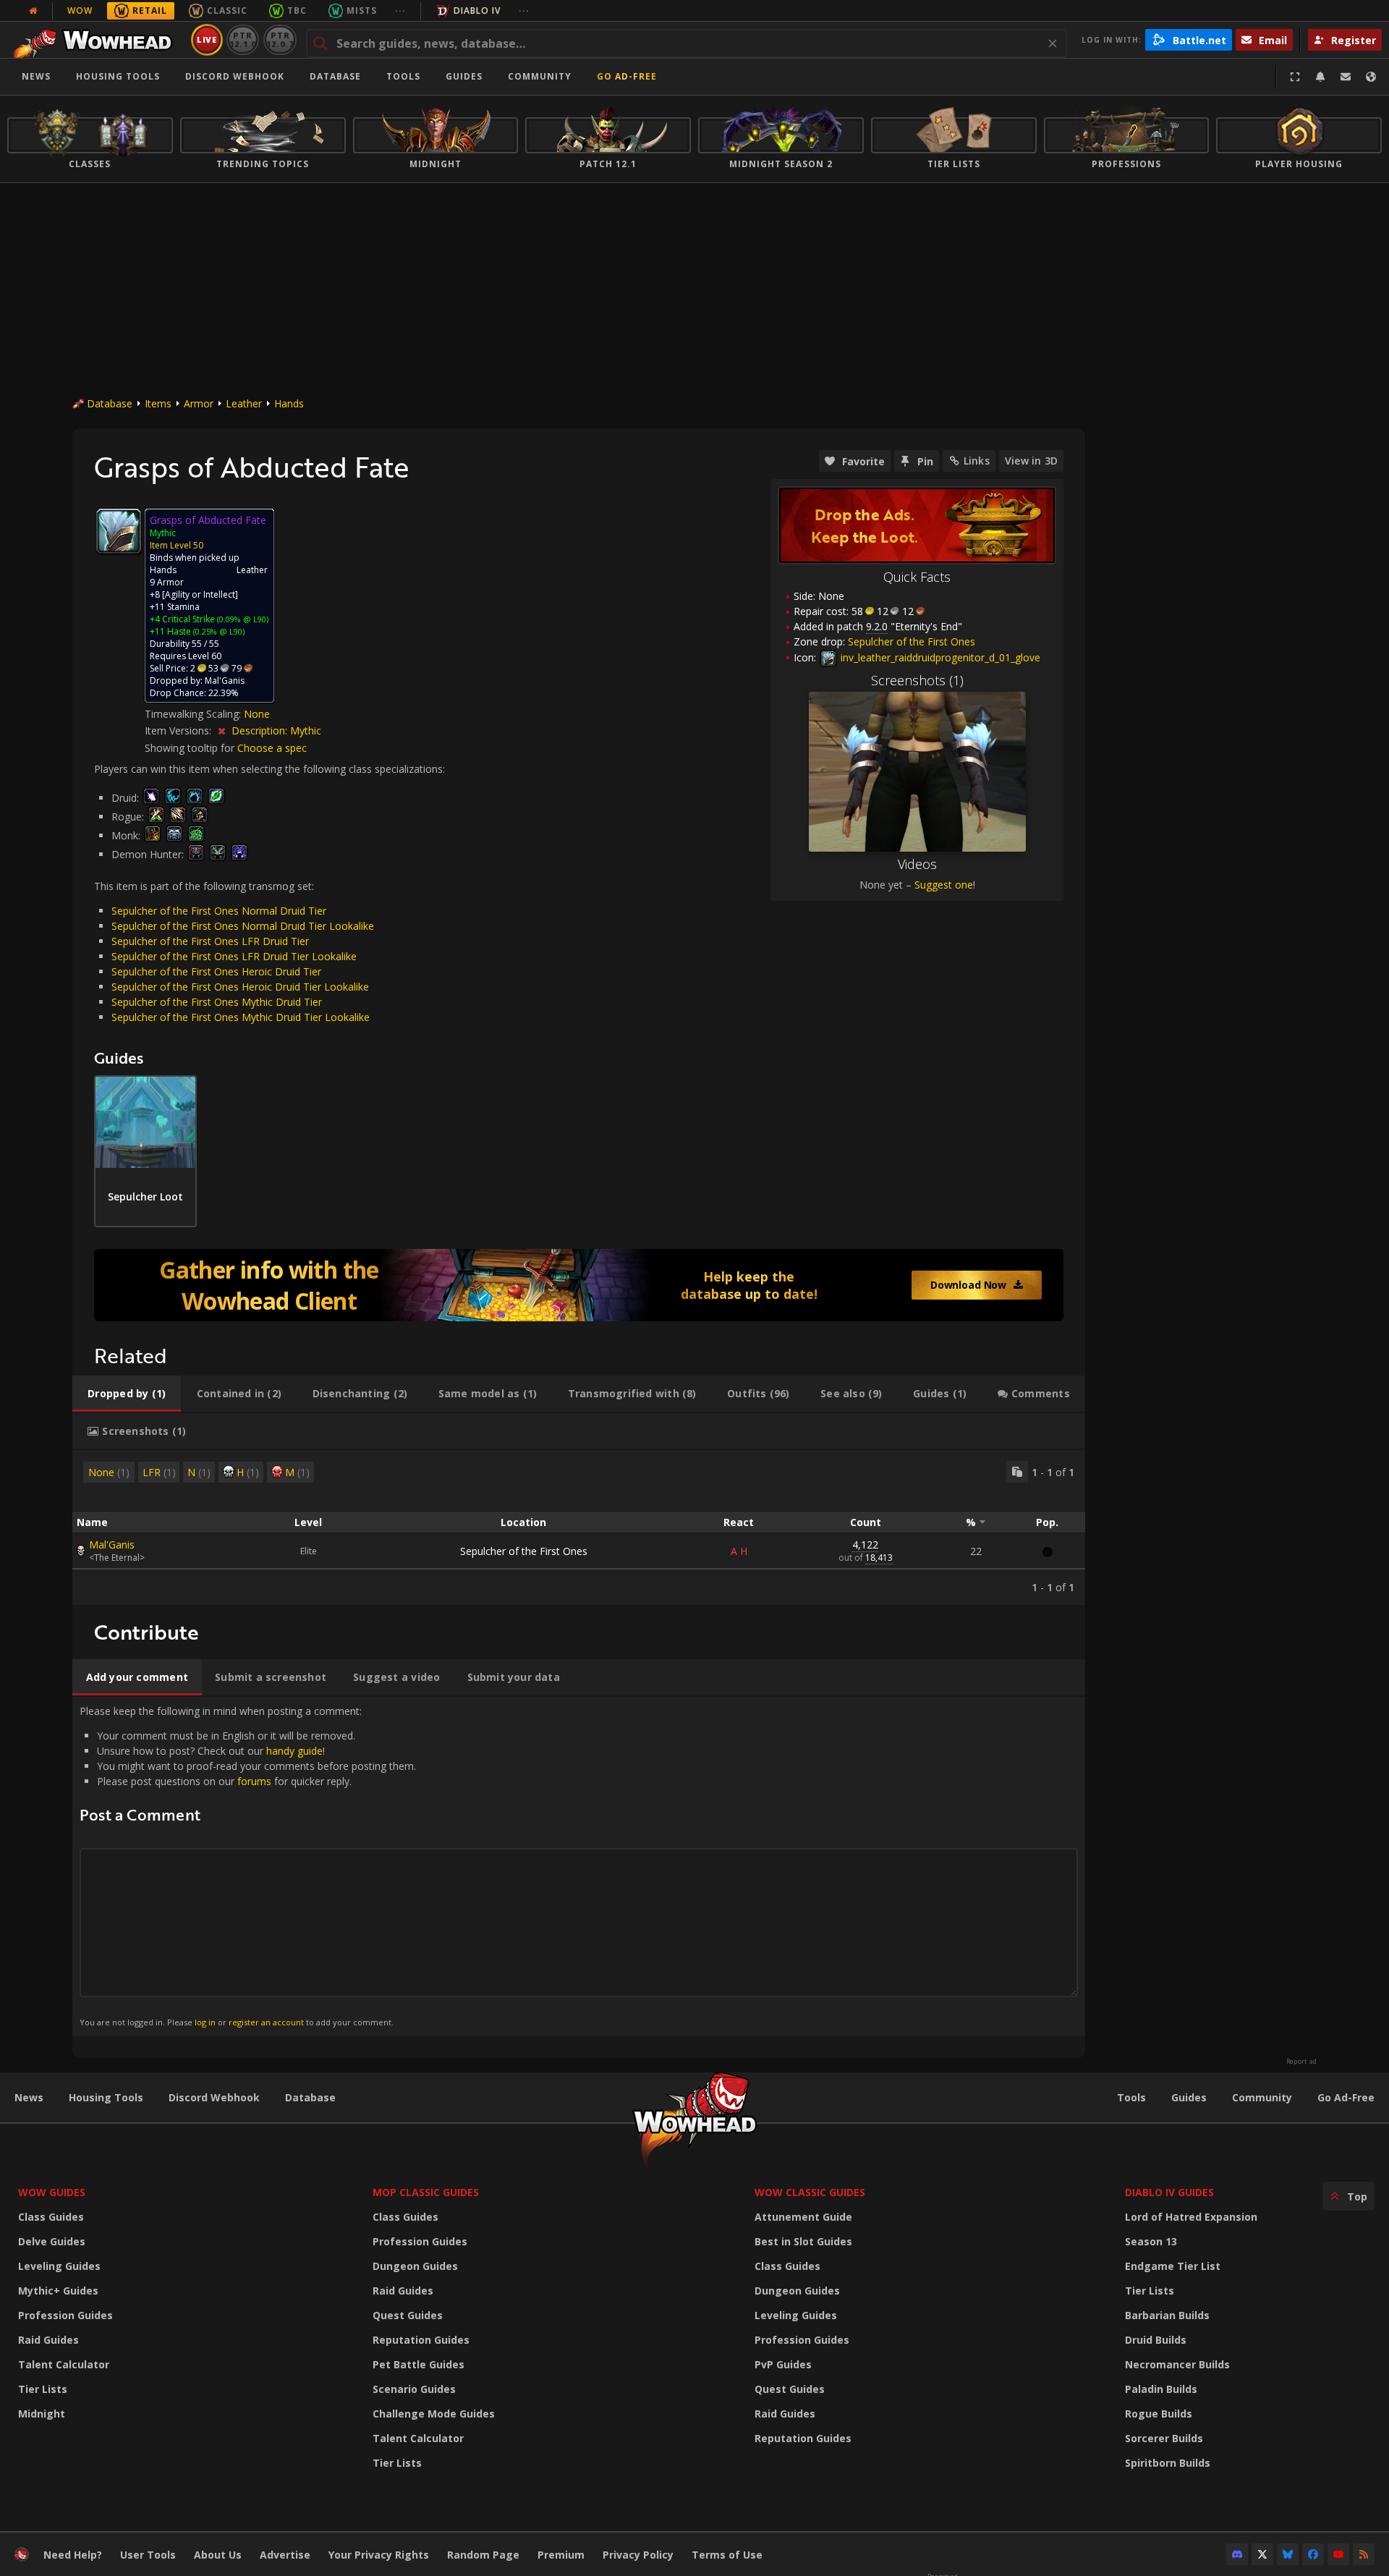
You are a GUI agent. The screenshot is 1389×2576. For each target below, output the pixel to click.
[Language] (1371, 77)
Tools (1131, 2097)
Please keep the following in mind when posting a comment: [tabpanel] (248, 1866)
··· (400, 10)
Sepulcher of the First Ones (524, 1551)
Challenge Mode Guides (434, 2414)
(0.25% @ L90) (218, 631)
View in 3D (1031, 461)
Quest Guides (408, 2315)
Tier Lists (43, 2389)
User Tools (148, 2555)
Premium (561, 2555)
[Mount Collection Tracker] (579, 1285)
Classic (227, 10)
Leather (244, 403)
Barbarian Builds (1167, 2315)
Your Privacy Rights (379, 2555)
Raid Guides (48, 2340)
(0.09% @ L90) (242, 619)
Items (158, 403)
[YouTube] (1338, 2554)
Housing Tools (106, 2097)
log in (205, 2022)
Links (977, 461)
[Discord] (1237, 2554)
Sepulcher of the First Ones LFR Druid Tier (210, 941)
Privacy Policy (638, 2555)
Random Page (483, 2555)
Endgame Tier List (1173, 2266)
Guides (464, 76)
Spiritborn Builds (1168, 2463)
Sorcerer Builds (1164, 2438)
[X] (1262, 2554)
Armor (199, 403)
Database (335, 76)
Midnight (42, 2414)
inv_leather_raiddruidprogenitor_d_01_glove (939, 657)
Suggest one (944, 885)
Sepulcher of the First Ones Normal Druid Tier (219, 911)
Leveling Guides (59, 2266)
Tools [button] (403, 76)
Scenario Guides (414, 2389)
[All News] (33, 11)
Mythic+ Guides (58, 2291)
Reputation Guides (421, 2340)
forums (254, 1781)
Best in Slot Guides (803, 2241)
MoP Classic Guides (426, 2192)
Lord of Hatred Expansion (1191, 2217)
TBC (297, 10)
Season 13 (1151, 2241)
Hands (289, 403)
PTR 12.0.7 (280, 39)
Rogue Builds (1159, 2414)
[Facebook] (1313, 2554)
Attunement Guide (803, 2217)
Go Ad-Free (627, 76)
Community (540, 76)
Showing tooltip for (191, 748)
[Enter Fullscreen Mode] (1295, 77)
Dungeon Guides (415, 2266)
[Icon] (119, 531)
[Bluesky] (1288, 2554)
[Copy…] (1017, 1472)
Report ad (1301, 2062)
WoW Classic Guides (810, 2192)
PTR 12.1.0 (243, 39)
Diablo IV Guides (1169, 2192)
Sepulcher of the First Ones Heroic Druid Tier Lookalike (240, 987)
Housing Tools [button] (118, 76)
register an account (266, 2022)
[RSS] (1364, 2554)
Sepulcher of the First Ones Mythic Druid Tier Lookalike (241, 1017)
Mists (362, 10)
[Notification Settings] (1320, 77)
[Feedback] (1346, 77)
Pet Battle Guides (419, 2364)
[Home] (97, 40)
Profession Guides (65, 2315)
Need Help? (73, 2555)
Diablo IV (477, 10)
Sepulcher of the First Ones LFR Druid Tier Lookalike (234, 956)
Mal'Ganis (112, 1545)
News (36, 76)
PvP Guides (783, 2364)
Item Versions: (179, 730)
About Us (218, 2555)
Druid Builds (1156, 2340)
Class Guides (51, 2217)
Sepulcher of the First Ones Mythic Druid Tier (217, 1002)
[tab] (127, 1394)
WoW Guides (52, 2192)
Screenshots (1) (917, 680)
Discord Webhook (235, 76)
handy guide (294, 1751)
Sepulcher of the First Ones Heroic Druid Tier (216, 971)
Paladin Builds (1161, 2389)
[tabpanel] (579, 1528)
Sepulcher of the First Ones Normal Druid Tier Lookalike (243, 926)
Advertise (285, 2555)
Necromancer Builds (1177, 2364)
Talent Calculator (64, 2364)
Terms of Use (727, 2555)
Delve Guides (52, 2241)
